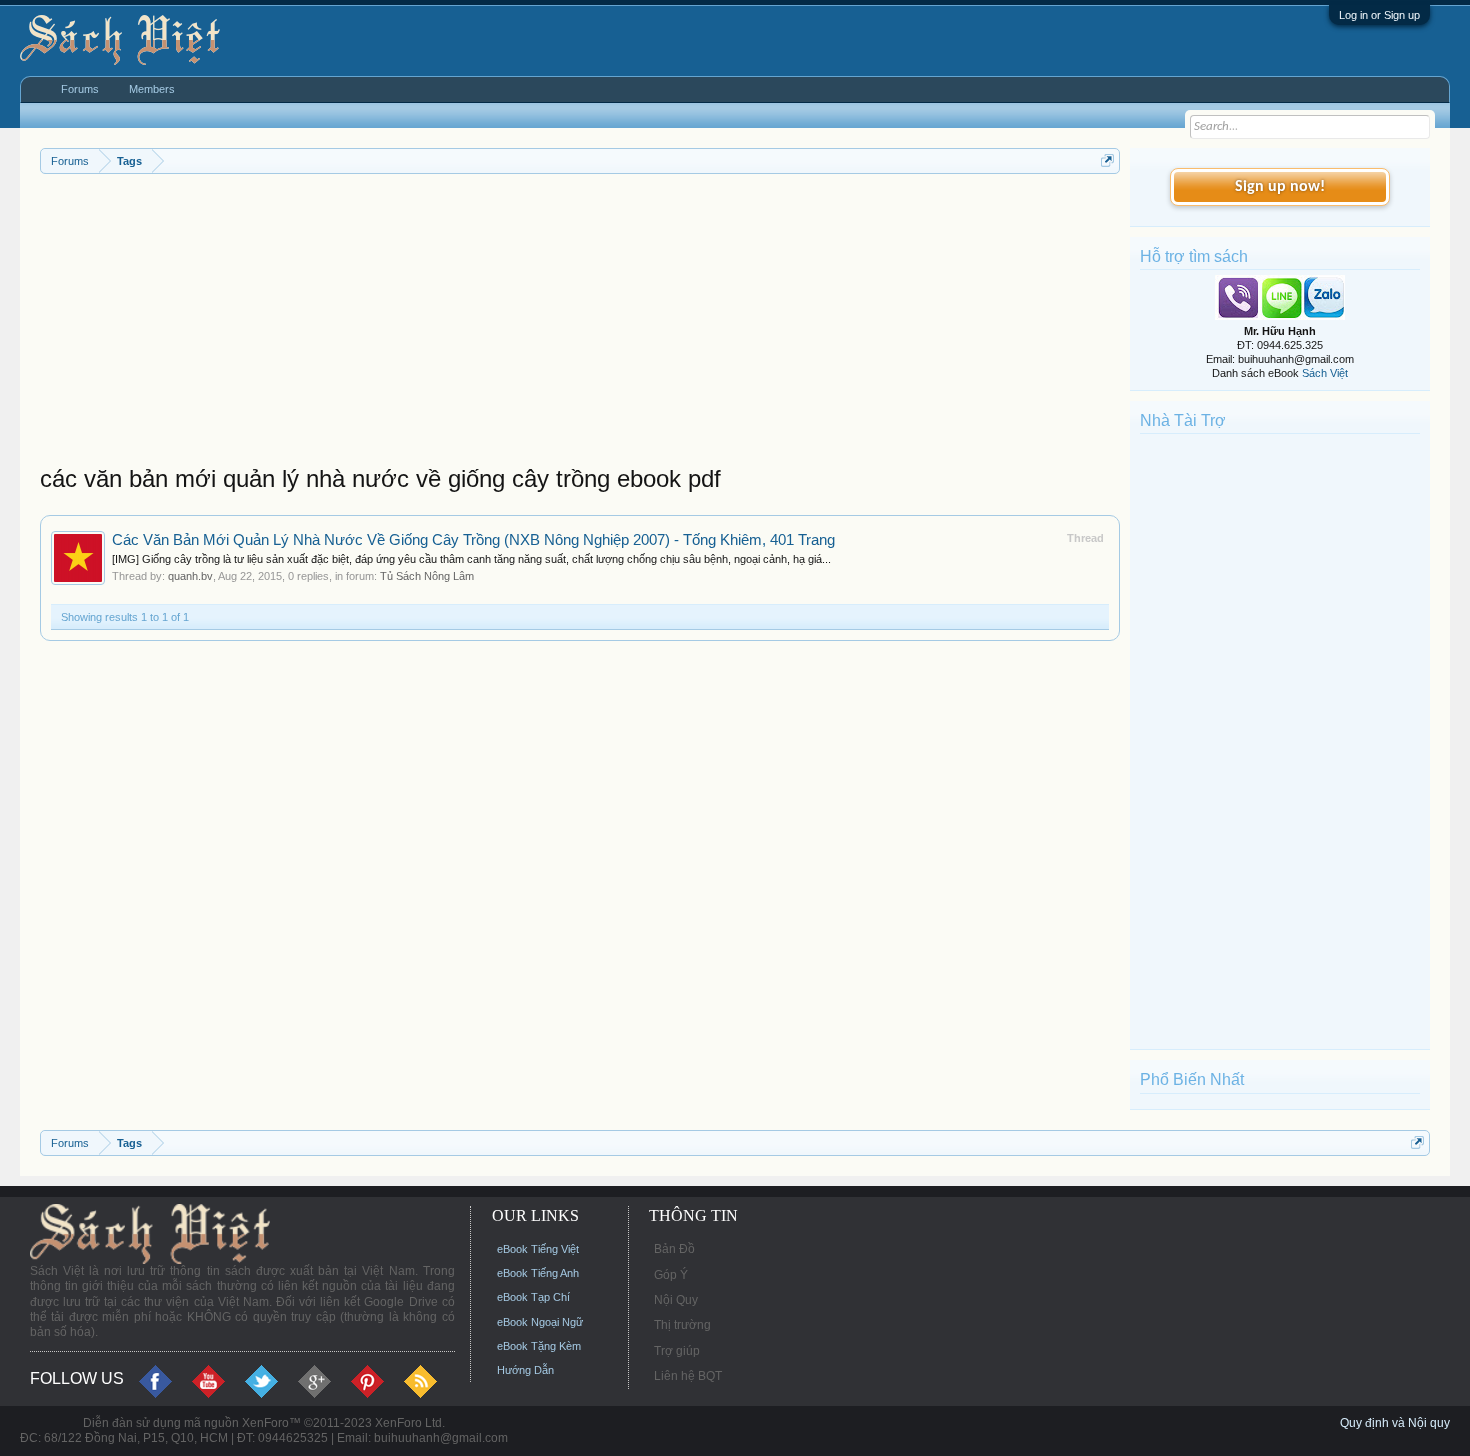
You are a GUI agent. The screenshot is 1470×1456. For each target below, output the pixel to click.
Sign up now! (1280, 187)
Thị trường (682, 1325)
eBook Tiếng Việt (538, 1249)
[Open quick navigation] (1107, 160)
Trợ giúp (677, 1351)
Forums (80, 89)
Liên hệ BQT (688, 1376)
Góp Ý (671, 1275)
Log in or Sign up (1379, 15)
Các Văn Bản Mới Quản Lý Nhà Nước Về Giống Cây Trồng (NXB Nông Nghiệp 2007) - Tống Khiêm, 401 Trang (473, 540)
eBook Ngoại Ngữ (540, 1322)
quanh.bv (190, 576)
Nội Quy (676, 1300)
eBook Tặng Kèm (539, 1346)
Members (152, 89)
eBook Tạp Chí (533, 1297)
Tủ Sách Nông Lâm (427, 576)
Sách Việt (1325, 373)
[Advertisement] (580, 324)
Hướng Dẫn (525, 1370)
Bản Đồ (674, 1249)
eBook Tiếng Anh (538, 1273)
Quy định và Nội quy (1395, 1423)
